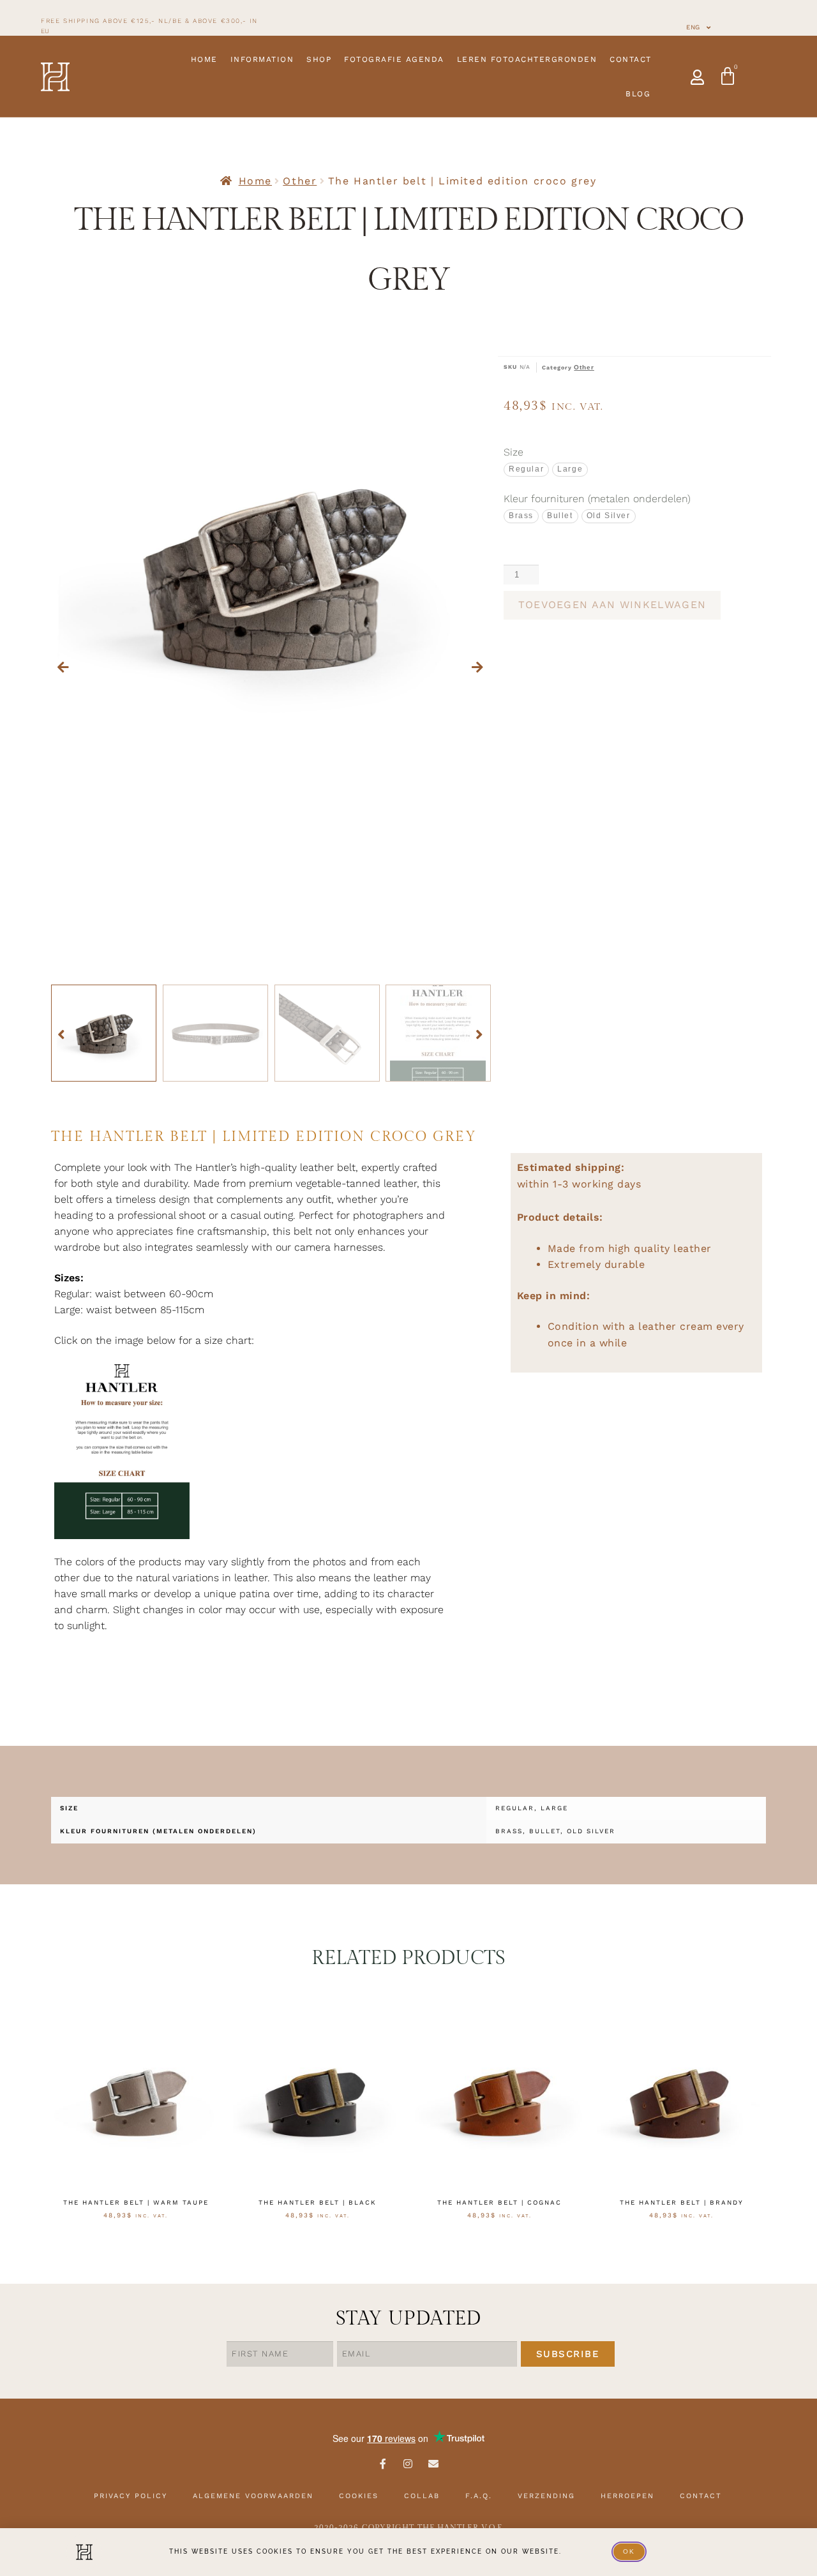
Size (513, 452)
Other (300, 181)
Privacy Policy (131, 2496)
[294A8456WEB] (271, 576)
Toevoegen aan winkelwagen (612, 605)
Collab (422, 2496)
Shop (319, 59)
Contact (631, 59)
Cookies (359, 2496)
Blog (638, 94)
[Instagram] (408, 2464)
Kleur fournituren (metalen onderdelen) (597, 499)
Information (262, 59)
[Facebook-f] (383, 2464)
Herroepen (627, 2496)
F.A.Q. (479, 2496)
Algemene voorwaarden (253, 2496)
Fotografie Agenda (394, 59)
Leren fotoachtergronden (527, 59)
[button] (64, 667)
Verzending (546, 2496)
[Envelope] (434, 2464)
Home (204, 59)
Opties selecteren (136, 2245)
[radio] (526, 469)
